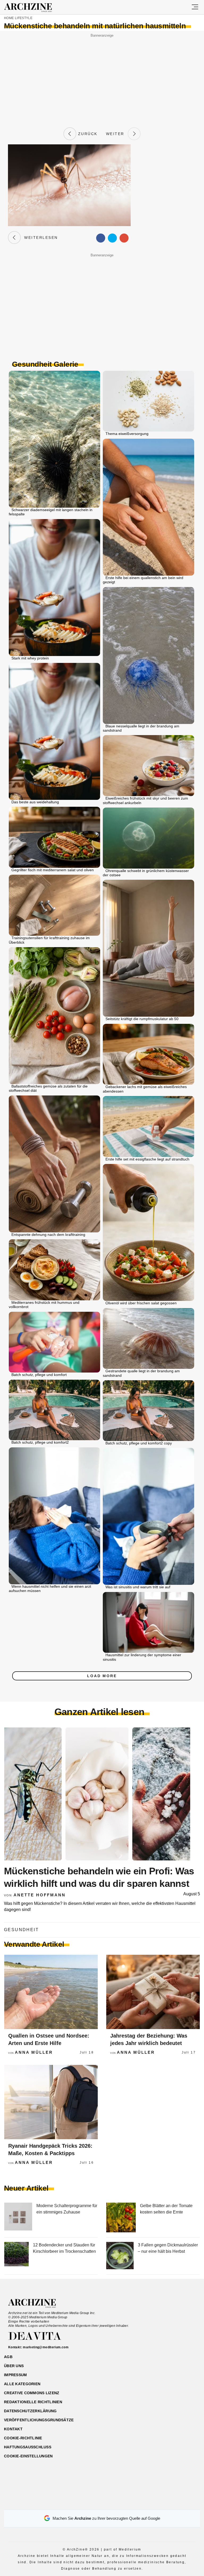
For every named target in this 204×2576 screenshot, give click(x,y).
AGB (8, 2357)
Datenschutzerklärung (30, 2411)
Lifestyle (24, 18)
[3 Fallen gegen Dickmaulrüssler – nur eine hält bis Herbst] (120, 2256)
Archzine (33, 8)
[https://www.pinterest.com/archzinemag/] (102, 2503)
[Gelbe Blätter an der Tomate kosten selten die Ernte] (121, 2218)
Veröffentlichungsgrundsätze (39, 2420)
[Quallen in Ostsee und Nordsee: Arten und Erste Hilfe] (51, 1992)
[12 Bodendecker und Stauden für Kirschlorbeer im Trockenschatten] (16, 2256)
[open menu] (195, 7)
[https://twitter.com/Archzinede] (121, 2503)
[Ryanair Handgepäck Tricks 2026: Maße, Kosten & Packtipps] (51, 2102)
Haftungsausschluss (28, 2447)
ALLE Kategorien (22, 2384)
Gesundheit (21, 1930)
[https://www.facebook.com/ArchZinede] (84, 2503)
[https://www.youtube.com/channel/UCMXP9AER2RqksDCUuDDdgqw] (111, 2503)
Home (9, 18)
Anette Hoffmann (40, 1895)
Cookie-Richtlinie (23, 2438)
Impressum (16, 2375)
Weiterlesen (39, 238)
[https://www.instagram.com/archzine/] (93, 2503)
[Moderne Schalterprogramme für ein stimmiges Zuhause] (18, 2218)
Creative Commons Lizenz (32, 2393)
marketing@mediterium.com (46, 2347)
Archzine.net (37, 2303)
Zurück (87, 134)
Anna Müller (34, 2052)
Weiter (117, 134)
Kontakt (13, 2429)
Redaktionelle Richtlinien (33, 2402)
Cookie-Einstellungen (28, 2456)
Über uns (14, 2366)
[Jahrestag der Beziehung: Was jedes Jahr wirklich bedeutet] (153, 1992)
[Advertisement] (102, 76)
